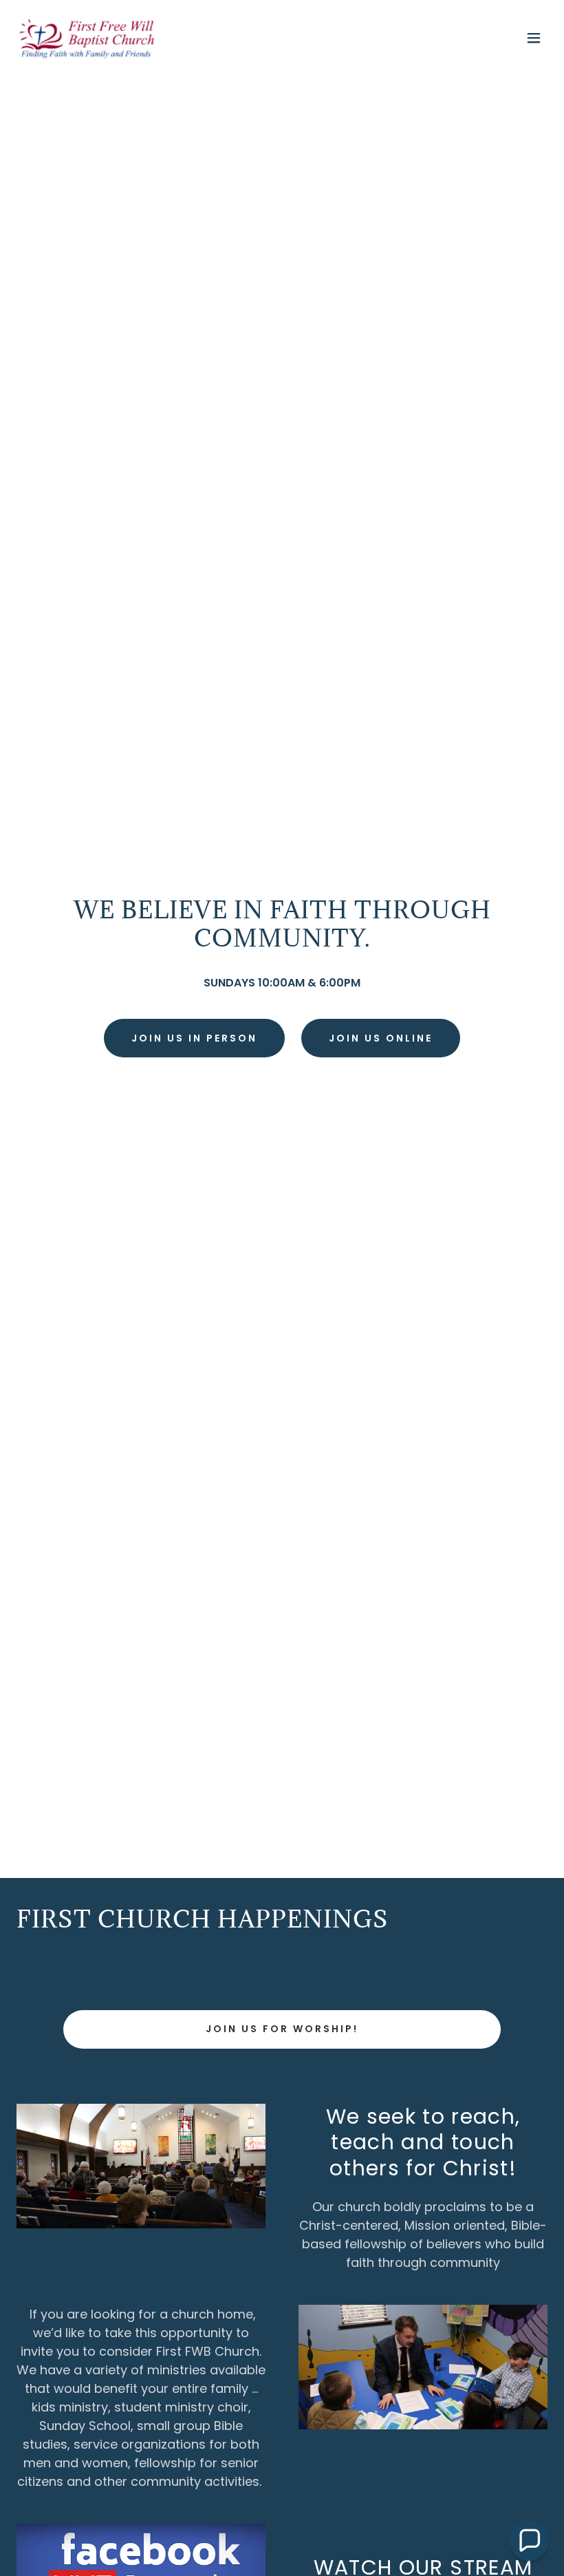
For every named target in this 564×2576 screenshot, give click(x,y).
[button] (534, 38)
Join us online (381, 1038)
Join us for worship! (282, 2029)
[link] (86, 38)
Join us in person (194, 1038)
